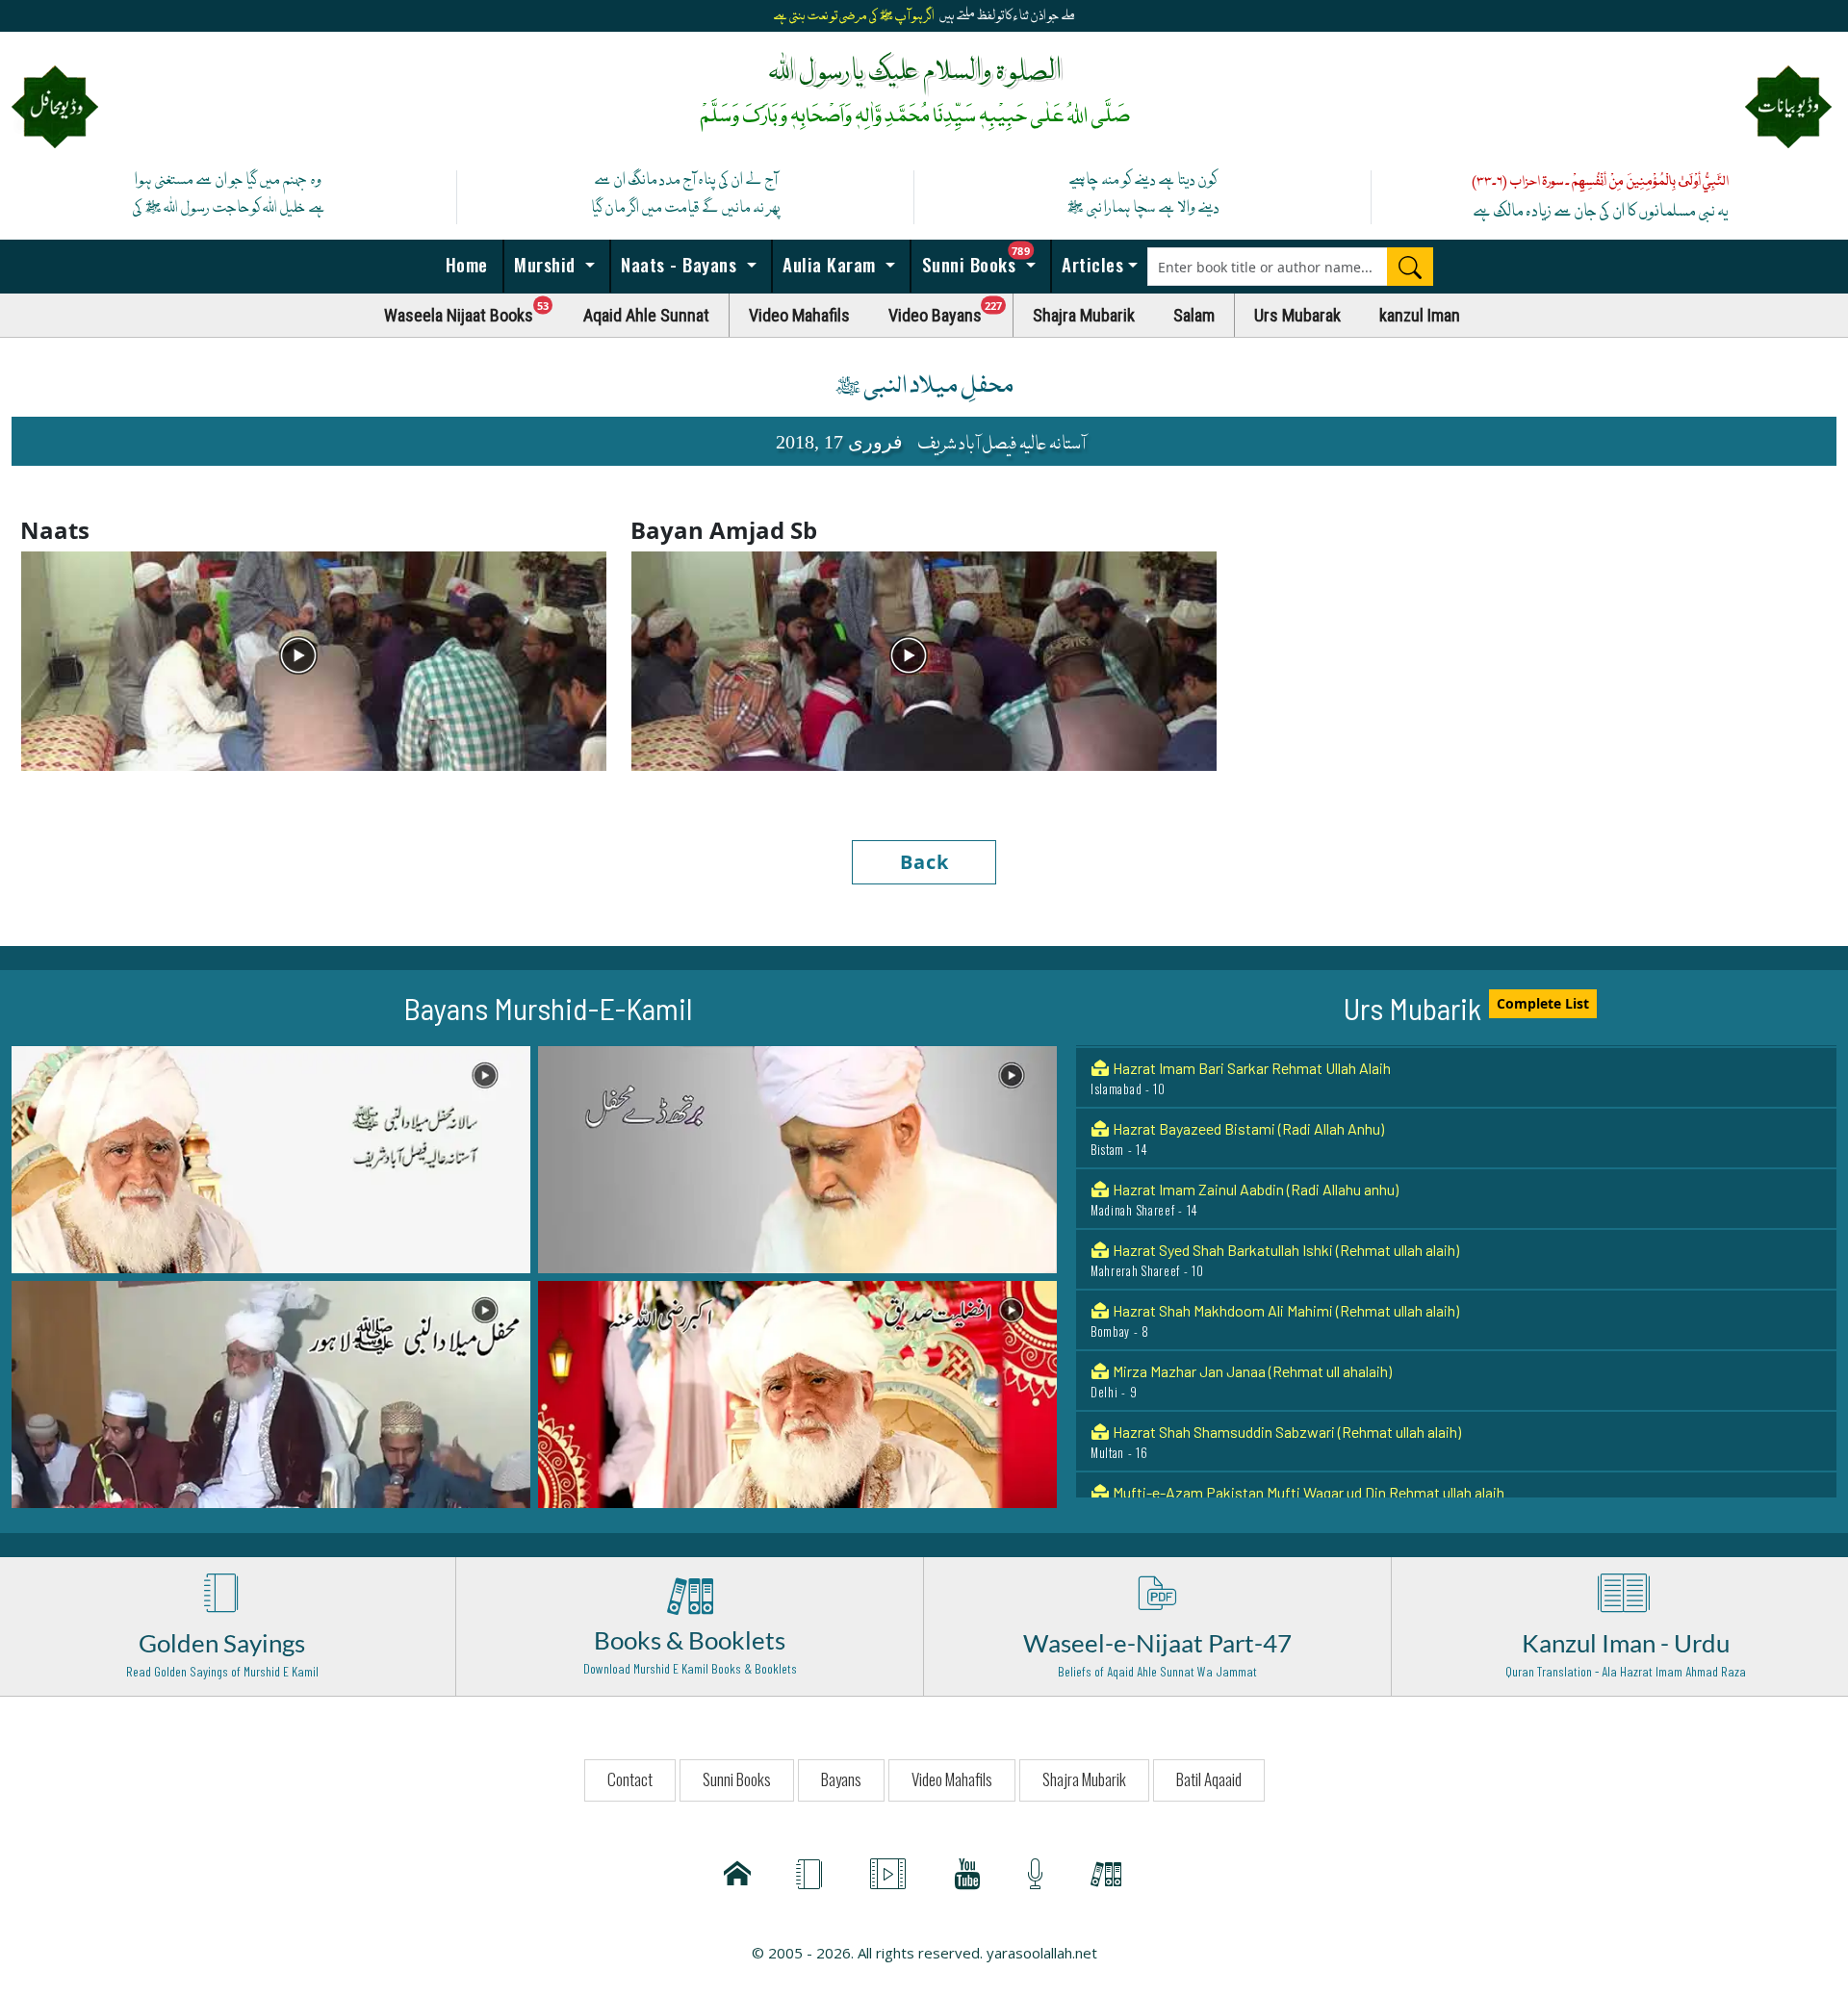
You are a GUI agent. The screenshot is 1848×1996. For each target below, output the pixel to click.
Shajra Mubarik (1084, 315)
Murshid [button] (545, 264)
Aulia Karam (830, 264)
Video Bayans (951, 310)
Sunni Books (984, 259)
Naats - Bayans (679, 264)
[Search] (1410, 267)
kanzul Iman (1420, 315)
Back (924, 862)
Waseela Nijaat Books (475, 310)
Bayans (841, 1779)
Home (464, 264)
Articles (1091, 264)
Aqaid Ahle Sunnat (646, 315)
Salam (1194, 315)
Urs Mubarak (1297, 315)
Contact (630, 1779)
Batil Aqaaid (1209, 1779)
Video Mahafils (799, 315)
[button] (271, 1158)
